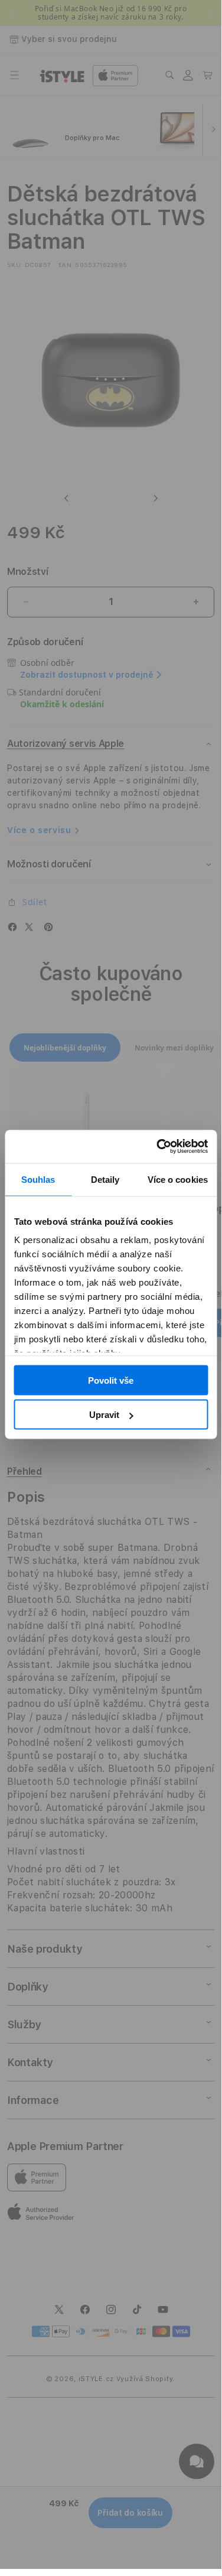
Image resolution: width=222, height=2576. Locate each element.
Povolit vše (111, 1380)
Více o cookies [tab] (178, 1179)
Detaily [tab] (105, 1179)
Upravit (104, 1415)
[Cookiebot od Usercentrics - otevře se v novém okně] (158, 1147)
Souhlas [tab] (38, 1179)
